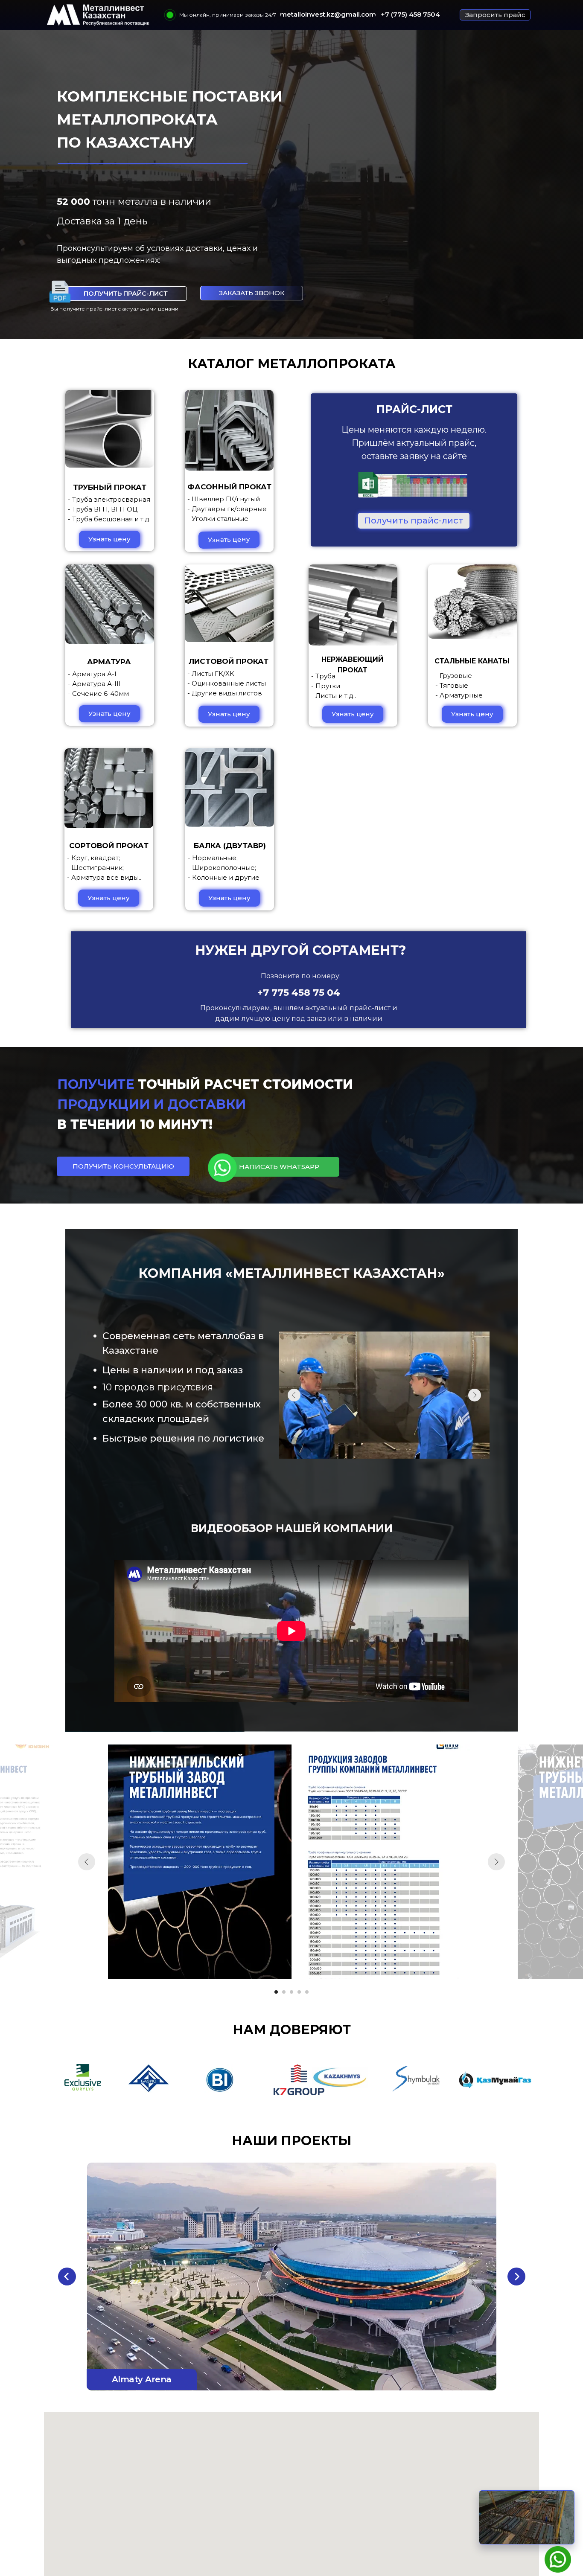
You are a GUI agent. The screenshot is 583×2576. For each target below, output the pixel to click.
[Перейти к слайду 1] (276, 1992)
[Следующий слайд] (496, 1862)
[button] (495, 15)
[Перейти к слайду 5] (307, 1992)
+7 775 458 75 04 (299, 993)
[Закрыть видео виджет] (573, 2492)
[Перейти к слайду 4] (299, 1992)
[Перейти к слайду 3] (291, 1992)
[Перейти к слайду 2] (284, 1992)
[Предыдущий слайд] (87, 1862)
